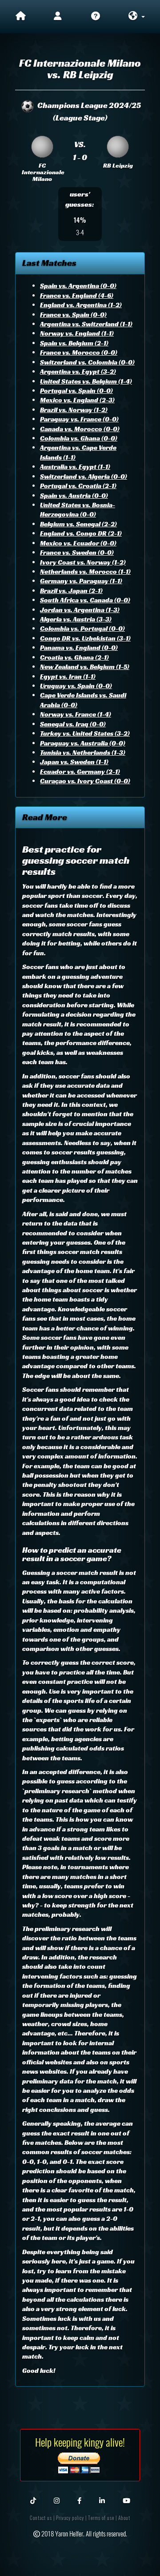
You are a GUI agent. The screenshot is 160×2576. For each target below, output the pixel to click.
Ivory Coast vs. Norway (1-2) (83, 562)
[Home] (21, 17)
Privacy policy (70, 2518)
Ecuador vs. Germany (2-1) (80, 771)
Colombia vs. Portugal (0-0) (82, 628)
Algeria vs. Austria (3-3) (76, 619)
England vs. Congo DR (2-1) (81, 533)
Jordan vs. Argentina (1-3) (80, 610)
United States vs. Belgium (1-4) (86, 381)
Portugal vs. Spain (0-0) (76, 391)
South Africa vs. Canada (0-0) (85, 600)
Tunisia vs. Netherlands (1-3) (83, 752)
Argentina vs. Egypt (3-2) (78, 371)
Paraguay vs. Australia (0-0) (83, 743)
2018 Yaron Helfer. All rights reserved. (84, 2533)
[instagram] (57, 2500)
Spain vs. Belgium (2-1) (74, 343)
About (124, 2518)
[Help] (96, 17)
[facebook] (79, 2500)
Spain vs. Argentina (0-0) (78, 286)
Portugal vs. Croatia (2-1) (78, 486)
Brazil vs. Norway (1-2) (74, 410)
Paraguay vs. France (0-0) (79, 419)
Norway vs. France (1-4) (76, 714)
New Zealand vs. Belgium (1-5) (85, 667)
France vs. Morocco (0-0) (79, 352)
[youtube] (126, 2500)
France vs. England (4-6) (77, 295)
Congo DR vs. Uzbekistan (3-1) (85, 638)
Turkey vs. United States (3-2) (85, 733)
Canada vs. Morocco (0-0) (80, 429)
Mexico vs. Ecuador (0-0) (78, 543)
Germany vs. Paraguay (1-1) (81, 581)
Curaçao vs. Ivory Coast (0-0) (85, 781)
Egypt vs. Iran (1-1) (68, 676)
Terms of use (101, 2518)
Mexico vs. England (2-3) (77, 400)
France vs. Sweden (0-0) (77, 552)
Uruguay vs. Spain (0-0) (76, 686)
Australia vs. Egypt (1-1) (75, 467)
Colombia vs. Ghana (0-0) (79, 438)
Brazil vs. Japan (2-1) (71, 591)
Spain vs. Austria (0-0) (74, 495)
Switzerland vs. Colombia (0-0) (87, 362)
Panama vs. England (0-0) (79, 647)
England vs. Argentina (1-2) (81, 305)
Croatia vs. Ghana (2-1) (74, 657)
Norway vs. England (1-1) (77, 333)
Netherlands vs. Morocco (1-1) (85, 571)
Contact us (41, 2518)
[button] (136, 17)
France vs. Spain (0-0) (73, 314)
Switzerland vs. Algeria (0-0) (84, 476)
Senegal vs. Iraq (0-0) (73, 724)
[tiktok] (33, 2500)
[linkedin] (102, 2500)
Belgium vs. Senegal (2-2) (78, 524)
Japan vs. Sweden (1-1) (74, 762)
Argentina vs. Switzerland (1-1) (86, 324)
